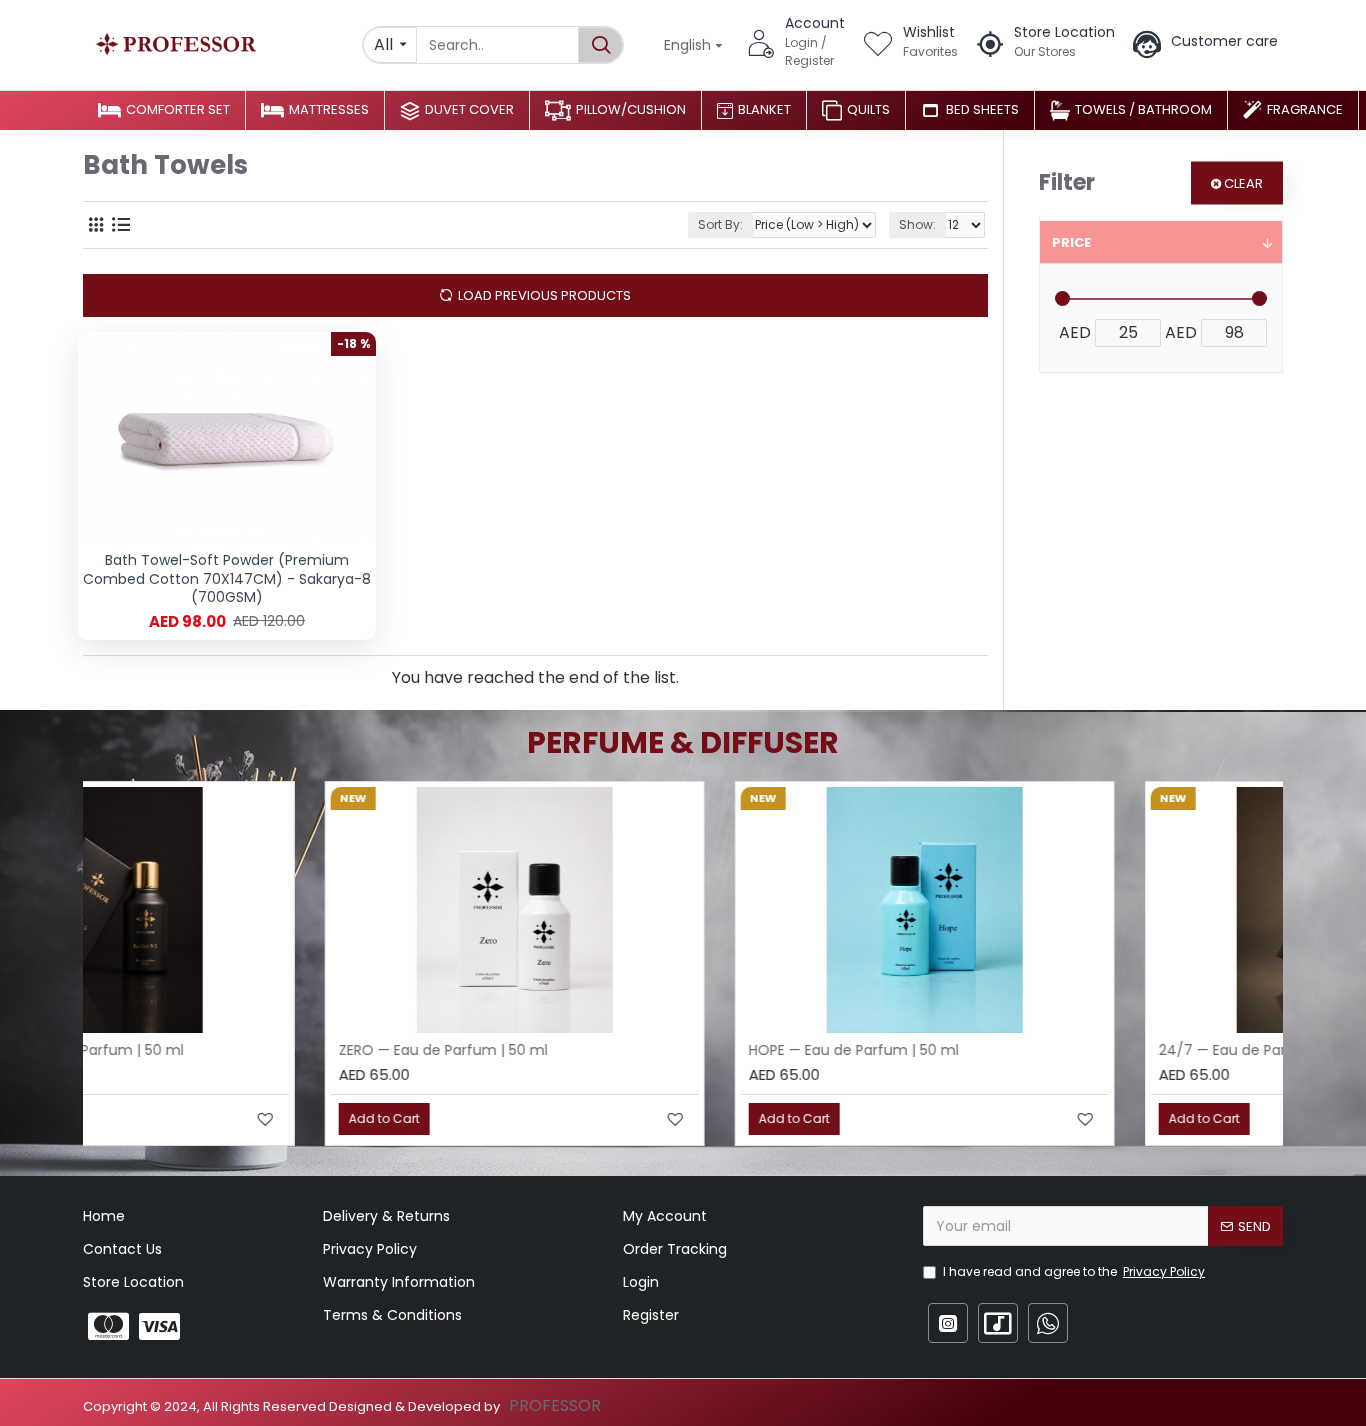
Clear (1243, 183)
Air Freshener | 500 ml (582, 1050)
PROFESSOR (555, 1405)
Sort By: (720, 224)
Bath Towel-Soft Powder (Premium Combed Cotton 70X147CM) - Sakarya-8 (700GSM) (227, 578)
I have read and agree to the (1074, 1271)
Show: (917, 224)
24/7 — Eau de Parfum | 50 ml (201, 1050)
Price (1071, 242)
